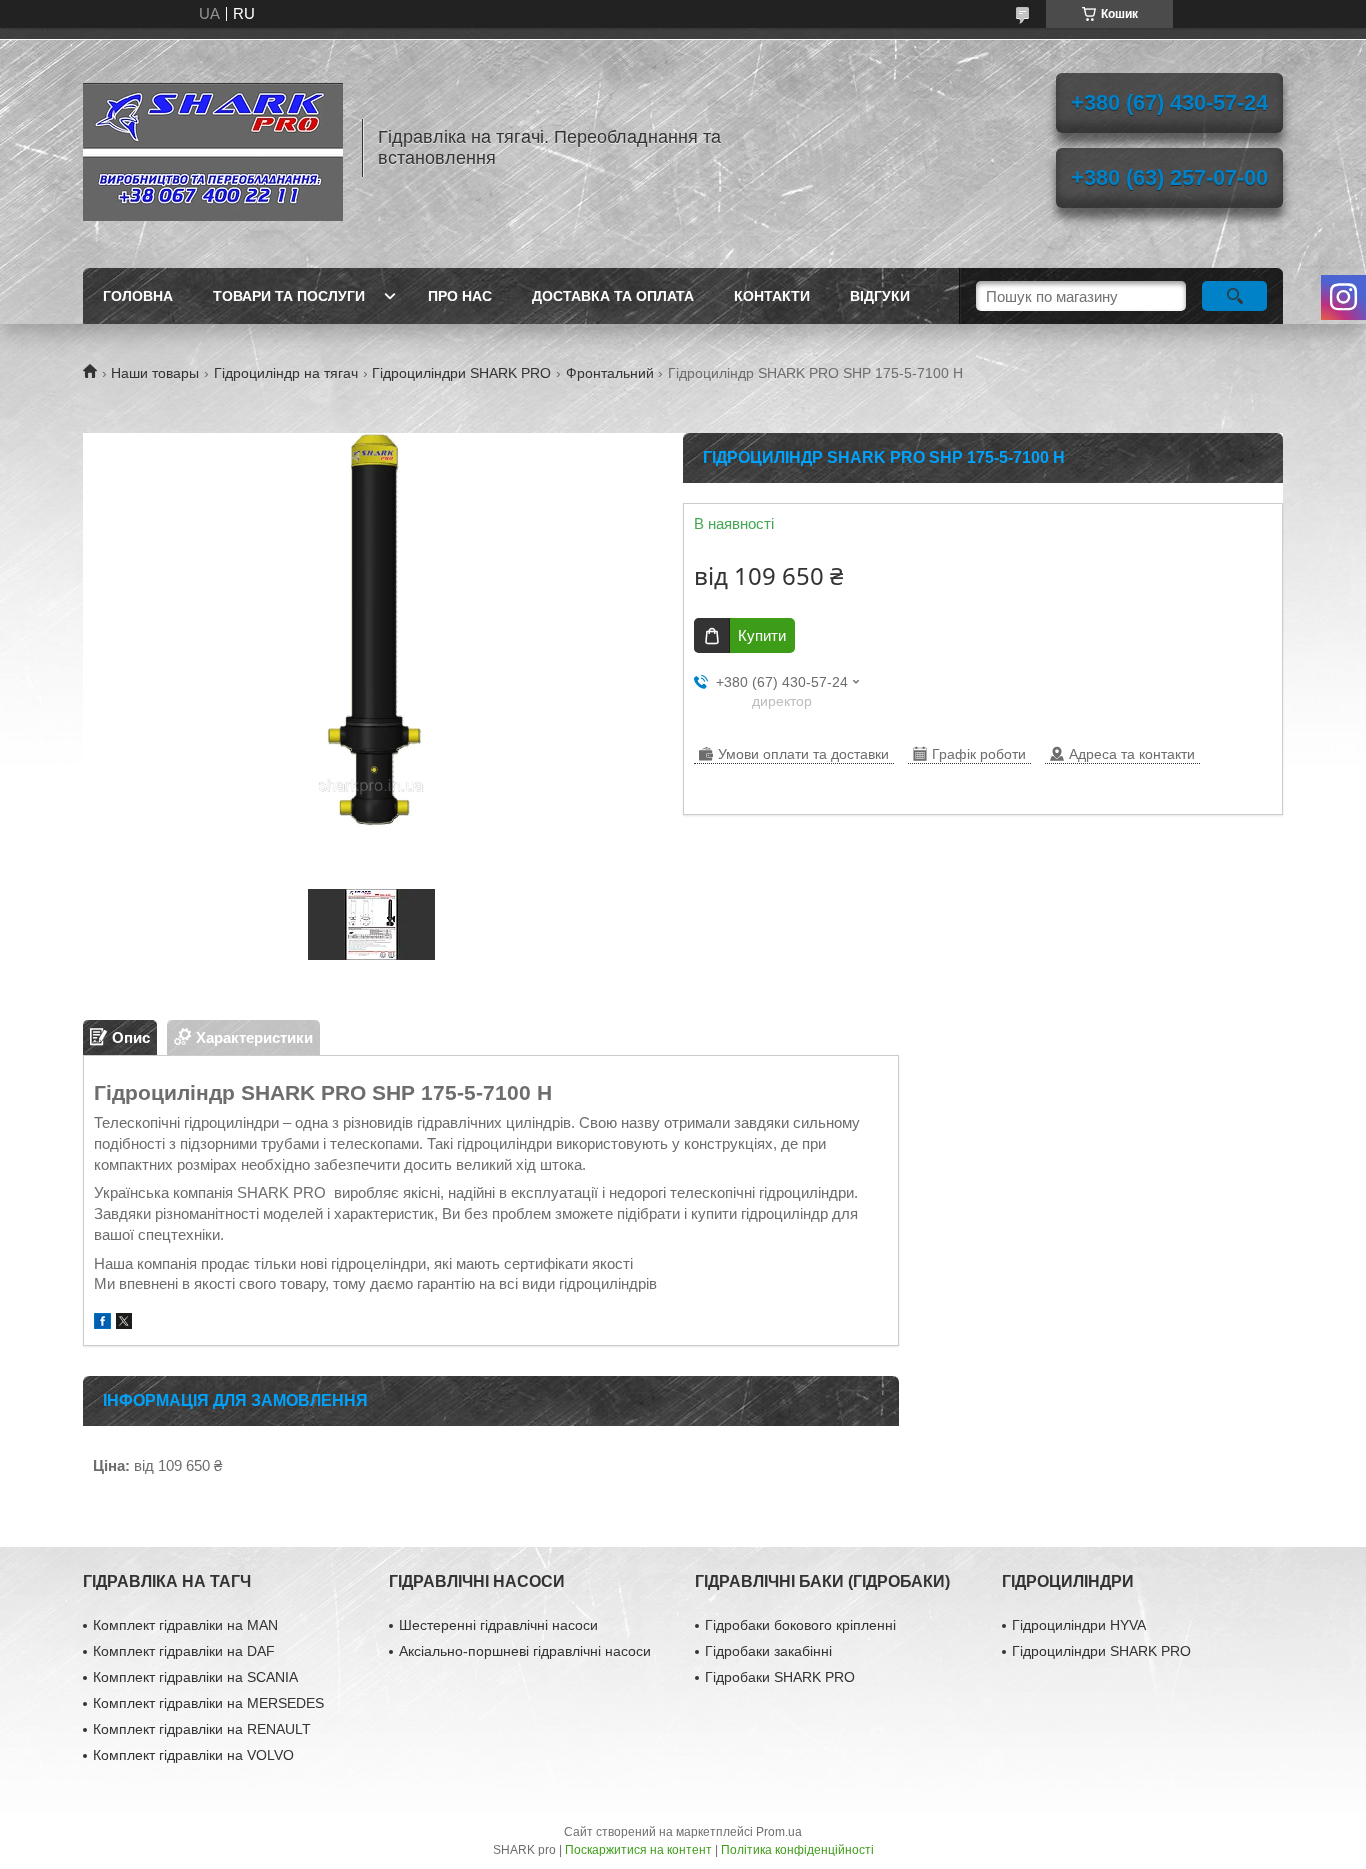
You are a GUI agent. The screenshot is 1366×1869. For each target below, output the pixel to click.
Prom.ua (779, 1832)
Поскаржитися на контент (638, 1850)
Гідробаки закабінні (768, 1651)
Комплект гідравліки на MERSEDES (208, 1703)
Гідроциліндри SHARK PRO (461, 373)
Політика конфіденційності (797, 1850)
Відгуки (880, 296)
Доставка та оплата (613, 296)
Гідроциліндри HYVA (1079, 1625)
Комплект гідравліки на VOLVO (193, 1755)
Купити (762, 635)
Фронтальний (610, 373)
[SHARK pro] (213, 148)
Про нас (460, 296)
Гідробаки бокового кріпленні (800, 1625)
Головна (138, 296)
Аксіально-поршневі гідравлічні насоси (525, 1651)
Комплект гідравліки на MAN (185, 1625)
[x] (124, 1323)
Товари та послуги (289, 296)
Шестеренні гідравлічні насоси (498, 1625)
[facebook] (102, 1323)
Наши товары (155, 373)
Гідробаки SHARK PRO (780, 1677)
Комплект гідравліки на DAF (184, 1651)
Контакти (772, 296)
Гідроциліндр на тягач (286, 373)
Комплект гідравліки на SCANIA (195, 1677)
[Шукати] (1234, 296)
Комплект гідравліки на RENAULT (202, 1729)
